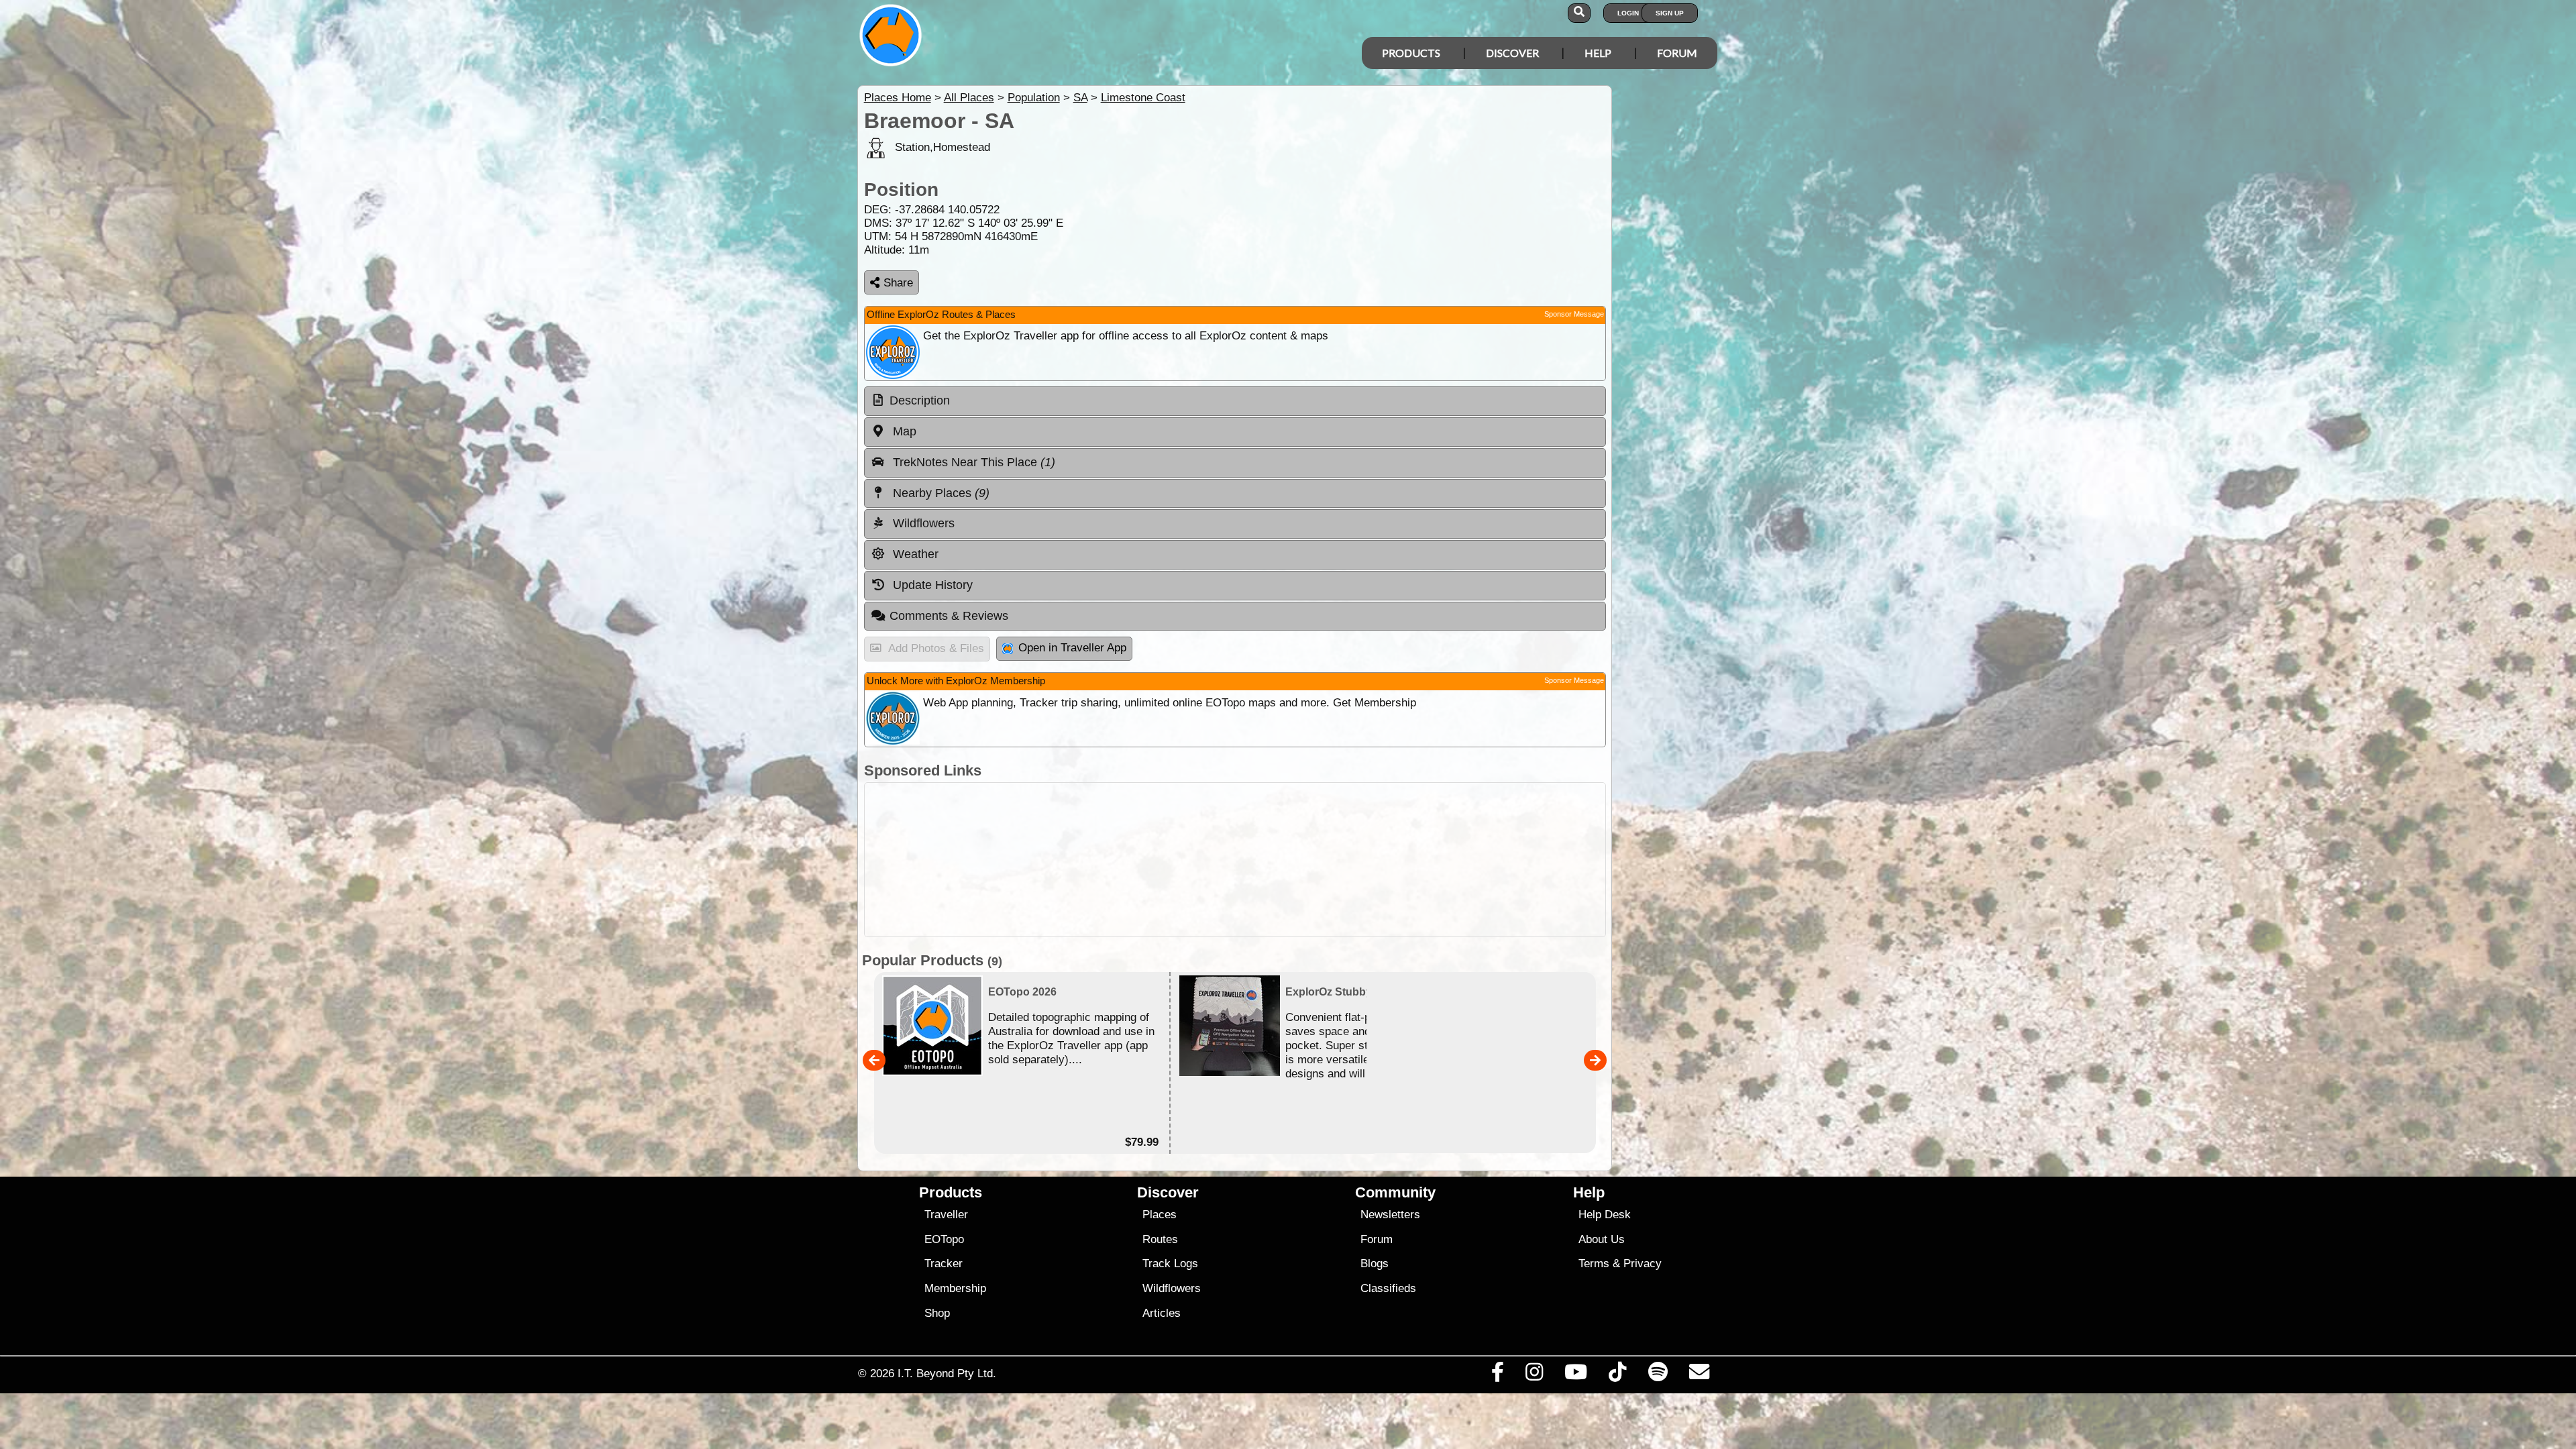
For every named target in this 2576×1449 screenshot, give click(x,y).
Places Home (898, 98)
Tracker (944, 1264)
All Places (969, 98)
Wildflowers (1172, 1288)
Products (1411, 53)
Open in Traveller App (1072, 648)
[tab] (1235, 401)
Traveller (946, 1215)
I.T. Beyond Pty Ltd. (947, 1373)
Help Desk (1605, 1215)
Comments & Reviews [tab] (949, 616)
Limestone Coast (1143, 98)
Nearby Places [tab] (940, 493)
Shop (937, 1313)
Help (1598, 53)
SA (1080, 98)
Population (1034, 98)
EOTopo (944, 1239)
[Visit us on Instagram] (1534, 1375)
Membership (955, 1288)
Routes (1160, 1239)
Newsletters (1390, 1215)
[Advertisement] (1235, 860)
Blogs (1375, 1264)
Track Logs (1170, 1264)
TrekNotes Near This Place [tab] (972, 462)
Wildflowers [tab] (922, 523)
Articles (1162, 1313)
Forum (1677, 53)
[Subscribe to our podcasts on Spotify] (1658, 1375)
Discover (1512, 53)
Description (920, 400)
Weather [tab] (914, 554)
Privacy (1643, 1264)
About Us (1602, 1239)
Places (1160, 1215)
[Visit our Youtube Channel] (1576, 1375)
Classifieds (1388, 1288)
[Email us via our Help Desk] (1699, 1375)
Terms (1594, 1264)
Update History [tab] (931, 585)
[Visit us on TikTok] (1618, 1375)
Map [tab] (903, 431)
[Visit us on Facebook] (1497, 1375)
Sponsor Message (1574, 314)
